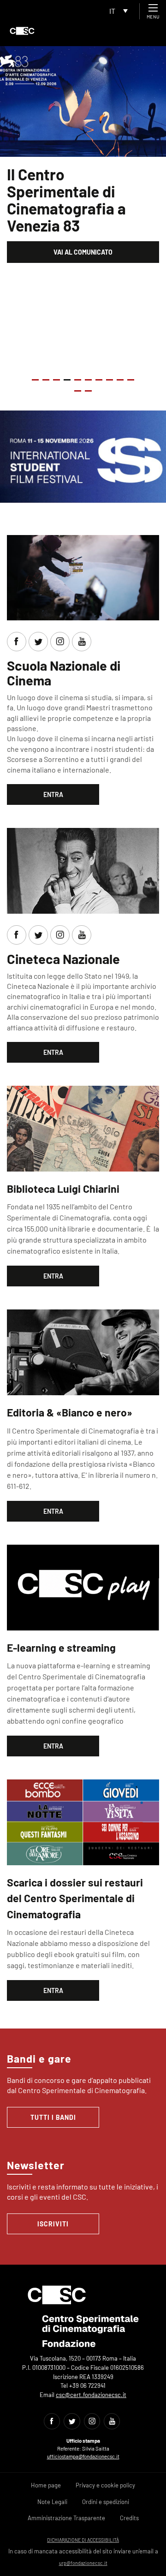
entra (53, 794)
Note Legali (52, 2502)
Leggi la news (83, 269)
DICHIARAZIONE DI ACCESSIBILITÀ (83, 2540)
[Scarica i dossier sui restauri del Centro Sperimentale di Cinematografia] (83, 1821)
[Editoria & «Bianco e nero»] (83, 1351)
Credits (129, 2518)
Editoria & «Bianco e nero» (70, 1412)
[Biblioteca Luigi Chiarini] (83, 1127)
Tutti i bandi (53, 2117)
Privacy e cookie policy (105, 2485)
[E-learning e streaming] (83, 1586)
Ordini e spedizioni (106, 2502)
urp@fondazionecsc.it (83, 2563)
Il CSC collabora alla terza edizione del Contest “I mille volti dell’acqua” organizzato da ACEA (79, 208)
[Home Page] (22, 31)
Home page (46, 2485)
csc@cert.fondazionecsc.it (91, 2395)
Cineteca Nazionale (63, 959)
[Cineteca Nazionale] (83, 870)
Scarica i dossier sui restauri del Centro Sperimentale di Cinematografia (75, 1898)
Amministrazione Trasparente (66, 2518)
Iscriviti (53, 2224)
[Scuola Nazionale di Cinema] (83, 576)
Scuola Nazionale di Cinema (64, 673)
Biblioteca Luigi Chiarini (63, 1189)
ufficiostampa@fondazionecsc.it (83, 2456)
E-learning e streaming (61, 1648)
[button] (35, 380)
